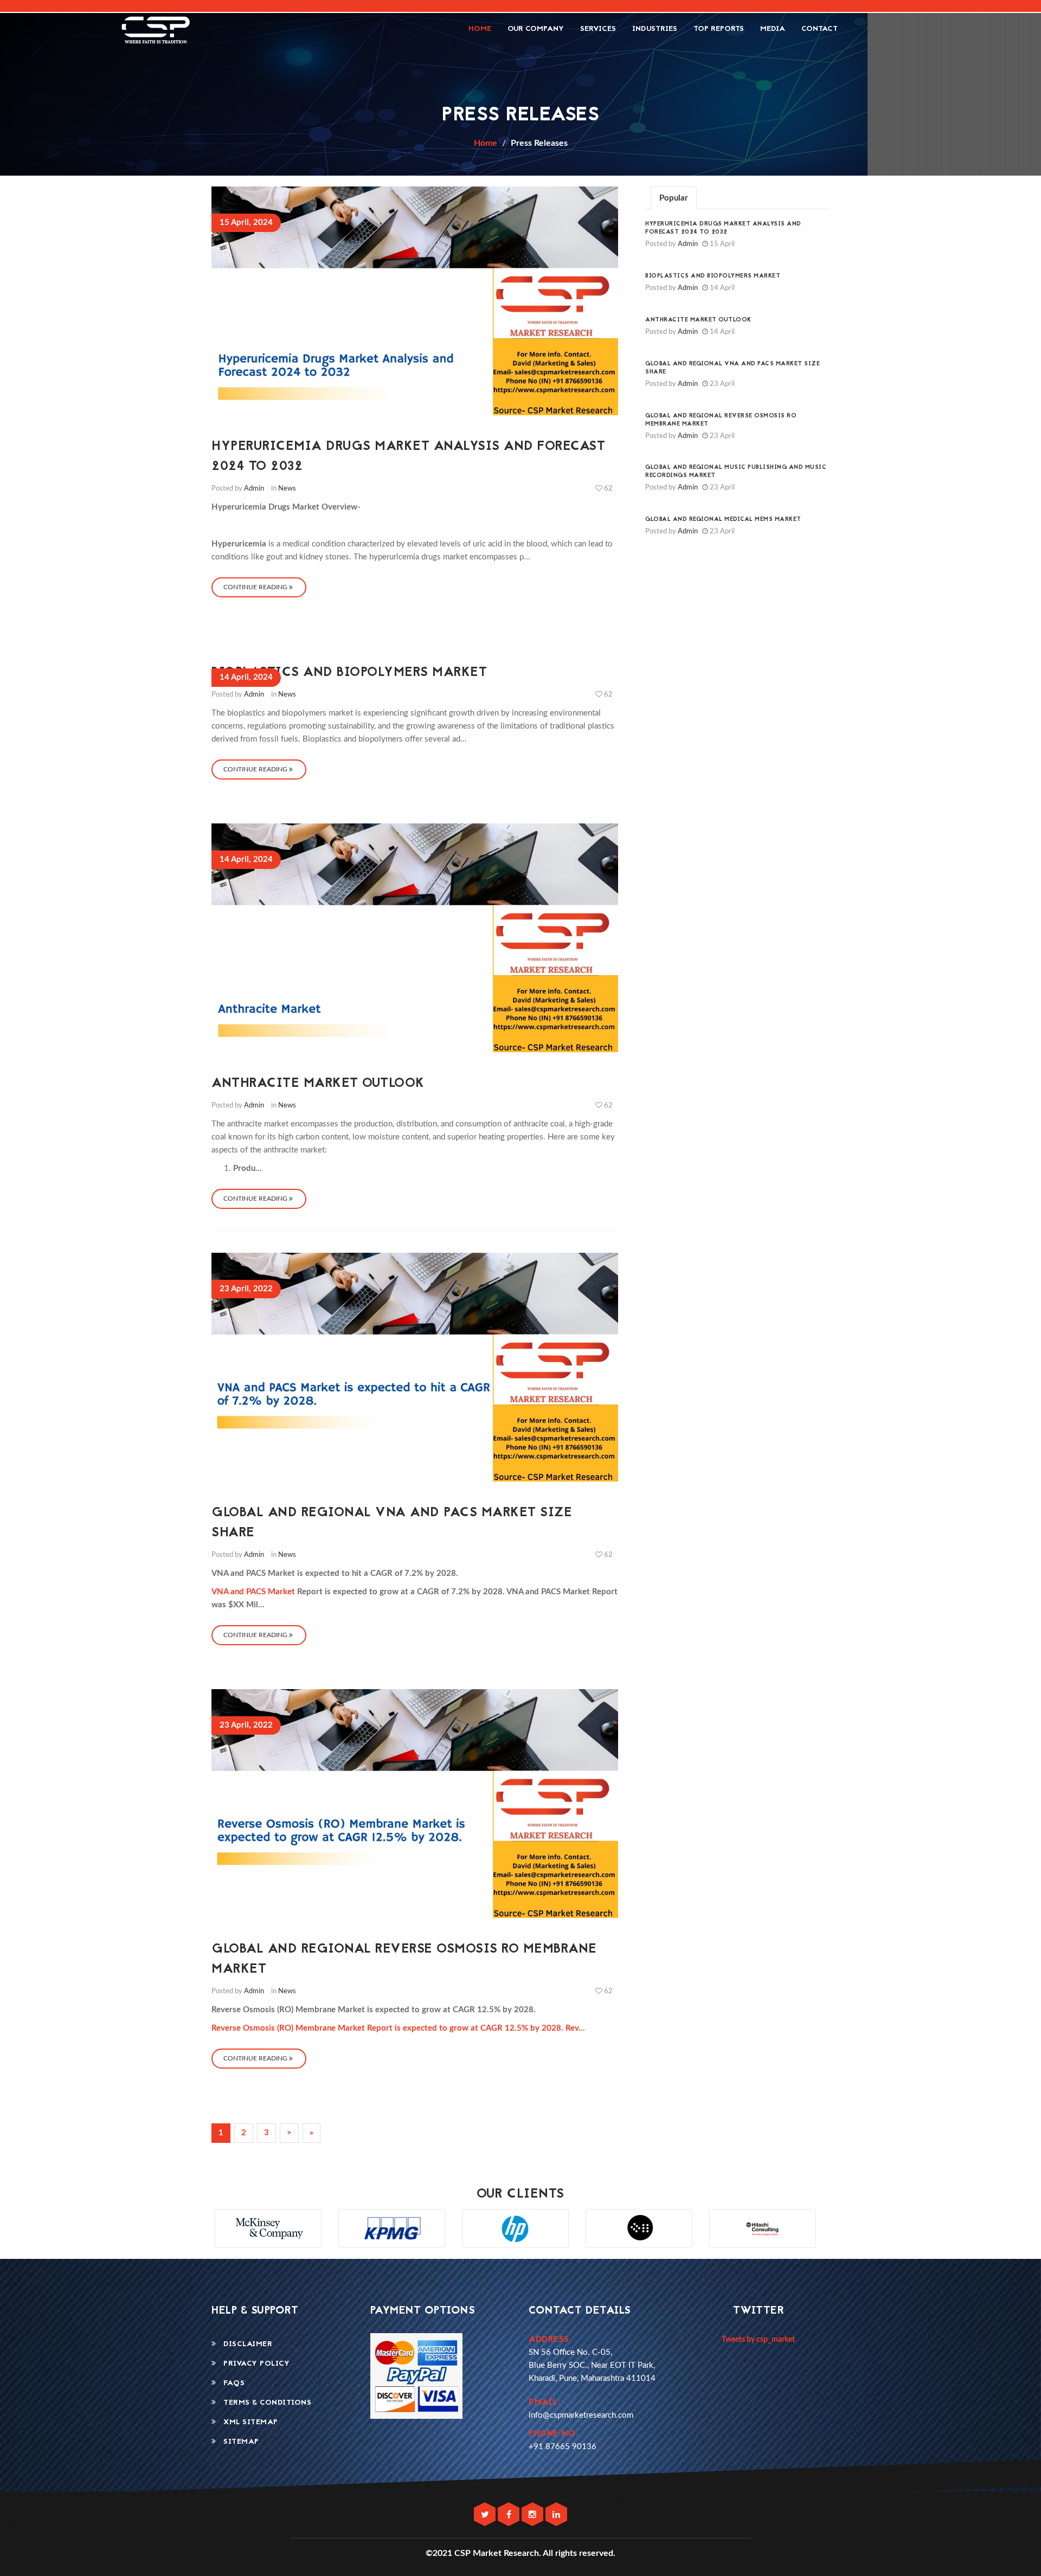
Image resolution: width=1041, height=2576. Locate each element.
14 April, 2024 (246, 677)
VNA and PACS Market (254, 1592)
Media (773, 29)
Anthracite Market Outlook (318, 1084)
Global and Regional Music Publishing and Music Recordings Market (736, 472)
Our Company (536, 29)
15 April (721, 244)
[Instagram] (534, 2515)
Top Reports (719, 29)
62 (608, 489)
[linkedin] (556, 2515)
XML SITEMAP (247, 2422)
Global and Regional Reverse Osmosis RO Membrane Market (721, 420)
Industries (655, 29)
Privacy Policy (253, 2364)
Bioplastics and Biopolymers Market (349, 673)
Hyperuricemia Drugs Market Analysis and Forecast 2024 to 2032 (723, 228)
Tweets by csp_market (758, 2340)
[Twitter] (486, 2515)
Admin (254, 489)
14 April (721, 288)
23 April (721, 384)
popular (674, 198)
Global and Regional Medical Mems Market (723, 520)
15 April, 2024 (246, 223)
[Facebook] (510, 2515)
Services (598, 29)
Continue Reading (256, 587)
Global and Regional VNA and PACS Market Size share (732, 368)
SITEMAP (238, 2442)
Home (480, 29)
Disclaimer (244, 2344)
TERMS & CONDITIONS (264, 2403)
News (287, 489)
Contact (820, 29)
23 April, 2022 (246, 1289)
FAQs (230, 2383)
